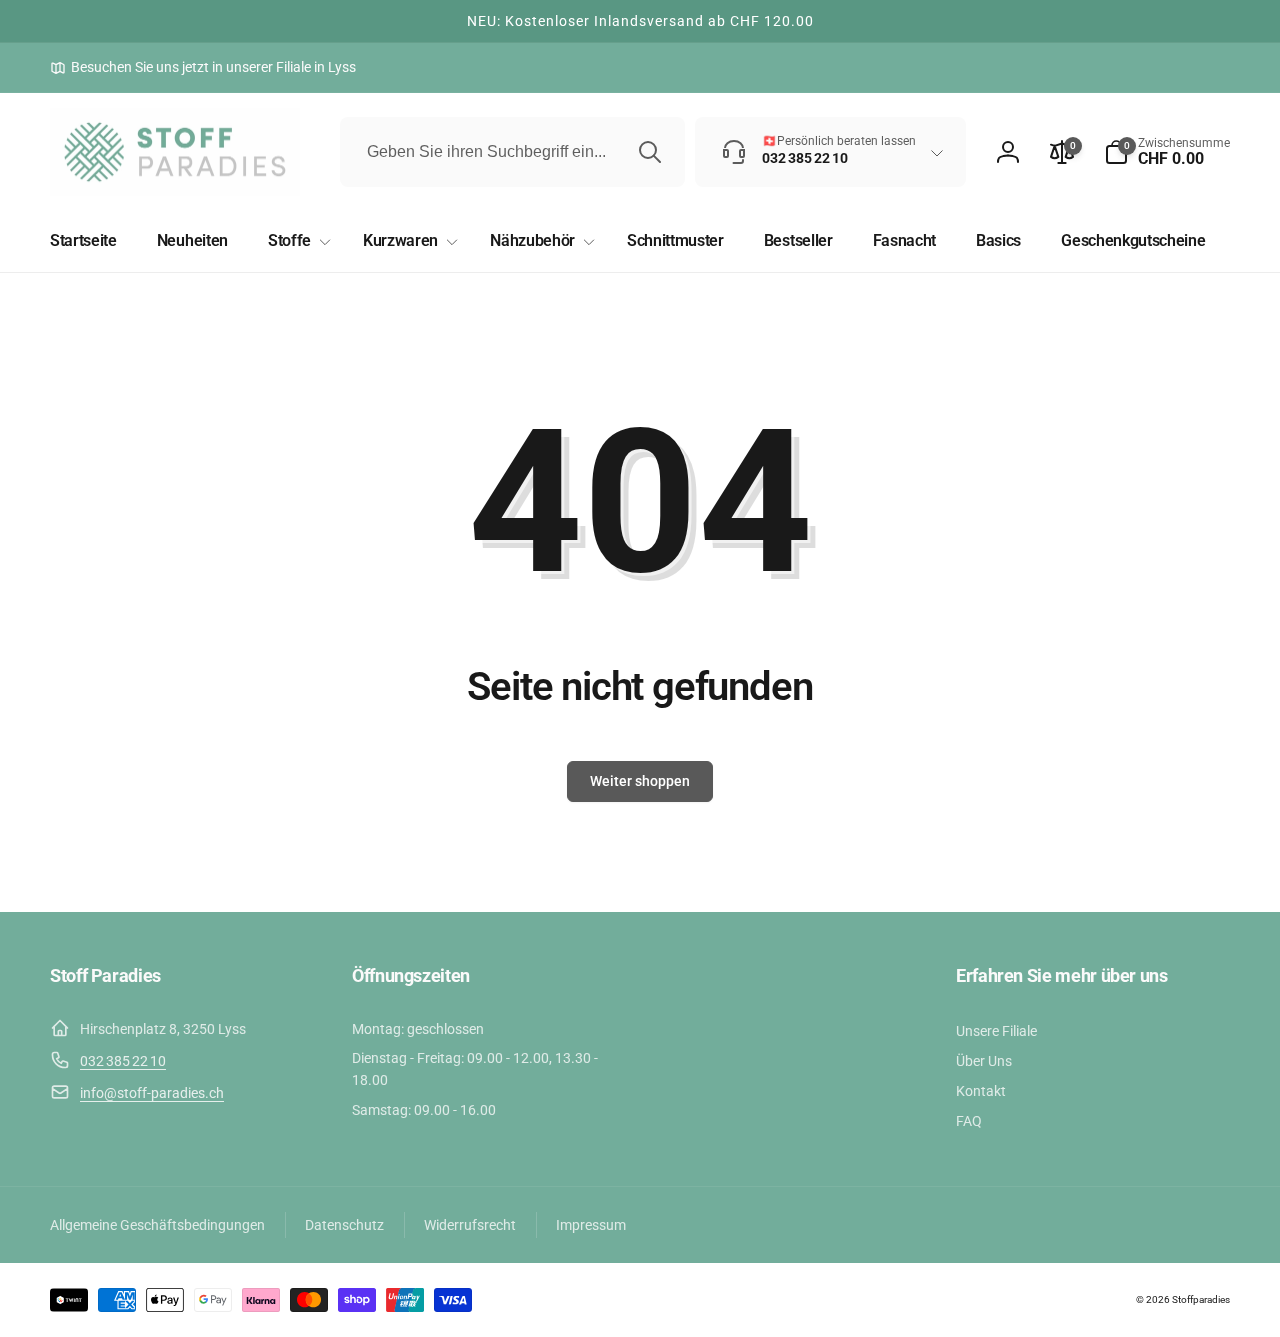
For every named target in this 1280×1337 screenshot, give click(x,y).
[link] (203, 67)
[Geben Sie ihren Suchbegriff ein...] (650, 152)
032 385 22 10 (123, 1061)
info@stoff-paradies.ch (152, 1093)
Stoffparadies (1201, 1299)
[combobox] (512, 152)
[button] (1167, 152)
